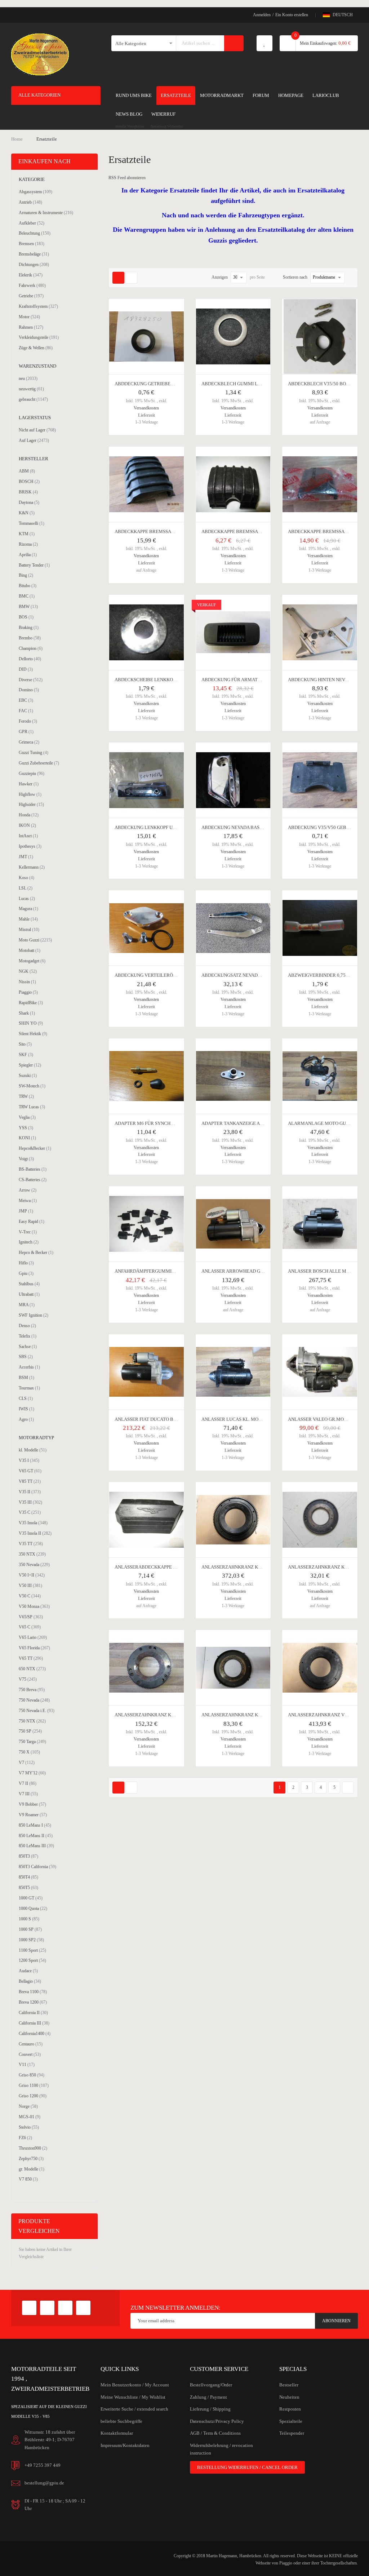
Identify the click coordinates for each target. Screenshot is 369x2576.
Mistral (29, 929)
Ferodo (28, 721)
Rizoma (28, 544)
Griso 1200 (33, 2096)
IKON (27, 825)
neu (28, 378)
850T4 (28, 1877)
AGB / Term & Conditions (215, 2433)
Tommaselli (32, 523)
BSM (26, 1377)
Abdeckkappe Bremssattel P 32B (328, 531)
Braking (29, 627)
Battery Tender (34, 565)
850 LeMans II (36, 1835)
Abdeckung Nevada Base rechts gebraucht (256, 827)
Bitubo (28, 586)
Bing (26, 575)
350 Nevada (34, 1564)
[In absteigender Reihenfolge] (350, 278)
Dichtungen (34, 264)
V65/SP (31, 1617)
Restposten (290, 2409)
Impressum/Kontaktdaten (125, 2445)
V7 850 (28, 2179)
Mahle (28, 919)
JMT (26, 857)
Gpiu (26, 1273)
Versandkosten (146, 408)
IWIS (26, 1409)
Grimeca (29, 742)
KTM (27, 534)
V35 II (30, 1492)
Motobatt (30, 950)
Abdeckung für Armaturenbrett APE (248, 680)
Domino (29, 690)
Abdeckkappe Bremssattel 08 (152, 531)
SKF (26, 1054)
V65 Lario (33, 1637)
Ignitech (29, 1242)
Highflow (30, 794)
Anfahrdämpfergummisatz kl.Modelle (164, 1271)
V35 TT (31, 1544)
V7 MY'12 (32, 1773)
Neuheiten (289, 2397)
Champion (31, 648)
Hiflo (26, 1263)
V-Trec (28, 1232)
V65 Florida (34, 1648)
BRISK (28, 492)
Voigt (26, 1159)
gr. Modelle (32, 2169)
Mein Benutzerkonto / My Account (135, 2385)
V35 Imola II (35, 1533)
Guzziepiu (32, 773)
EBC (26, 700)
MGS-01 (30, 2117)
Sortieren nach (295, 277)
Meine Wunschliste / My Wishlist (133, 2397)
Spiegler (30, 1065)
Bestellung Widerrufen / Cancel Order (247, 2467)
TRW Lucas (32, 1107)
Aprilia (28, 555)
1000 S (29, 1919)
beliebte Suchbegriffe (121, 2421)
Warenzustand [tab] (37, 366)
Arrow (28, 1190)
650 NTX (32, 1669)
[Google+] (47, 2308)
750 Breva (32, 1690)
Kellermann (32, 867)
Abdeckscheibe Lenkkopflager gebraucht (169, 680)
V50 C (30, 1596)
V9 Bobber (32, 1804)
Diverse (31, 680)
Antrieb (30, 202)
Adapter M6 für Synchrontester (156, 1123)
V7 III (28, 1794)
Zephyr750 (31, 2158)
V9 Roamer (33, 1815)
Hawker (29, 784)
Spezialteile (291, 2421)
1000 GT (31, 1898)
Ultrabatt (29, 1294)
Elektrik (31, 275)
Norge (28, 2106)
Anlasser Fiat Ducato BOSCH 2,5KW (157, 1419)
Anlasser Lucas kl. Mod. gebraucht (247, 1419)
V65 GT (30, 1471)
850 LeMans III (36, 1846)
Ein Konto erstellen (292, 15)
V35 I (29, 1460)
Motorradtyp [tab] (36, 1438)
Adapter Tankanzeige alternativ (243, 1123)
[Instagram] (83, 2308)
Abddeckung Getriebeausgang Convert (165, 384)
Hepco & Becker (36, 1252)
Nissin (27, 982)
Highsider (31, 804)
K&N (27, 513)
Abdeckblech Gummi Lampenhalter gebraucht (261, 384)
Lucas (27, 898)
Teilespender (292, 2433)
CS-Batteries (33, 1180)
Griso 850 (32, 2075)
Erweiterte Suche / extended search (134, 2409)
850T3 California (37, 1866)
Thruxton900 (33, 2148)
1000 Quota (33, 1908)
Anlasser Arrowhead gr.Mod (238, 1271)
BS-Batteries (33, 1169)
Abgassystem (35, 192)
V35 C (30, 1512)
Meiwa (28, 1200)
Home (17, 139)
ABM (27, 471)
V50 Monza (34, 1606)
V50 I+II (32, 1575)
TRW (26, 1096)
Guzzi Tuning (34, 752)
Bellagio (30, 1981)
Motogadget (32, 961)
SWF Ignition (34, 1315)
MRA (27, 1305)
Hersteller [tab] (34, 459)
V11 (27, 2064)
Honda (29, 815)
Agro (26, 1419)
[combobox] (201, 43)
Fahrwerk (32, 285)
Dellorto (30, 659)
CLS (26, 1398)
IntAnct (28, 836)
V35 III (30, 1502)
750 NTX (32, 1721)
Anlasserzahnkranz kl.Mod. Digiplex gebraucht (263, 1715)
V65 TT (31, 1658)
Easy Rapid (32, 1221)
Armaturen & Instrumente (46, 212)
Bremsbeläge (34, 254)
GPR (26, 731)
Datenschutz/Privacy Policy (217, 2421)
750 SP (30, 1731)
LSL (26, 888)
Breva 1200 (33, 2002)
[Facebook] (29, 2308)
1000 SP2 (31, 1940)
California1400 (35, 2033)
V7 (27, 1762)
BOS (26, 617)
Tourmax (29, 1388)
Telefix (28, 1336)
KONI (27, 1138)
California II (33, 2012)
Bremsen (32, 243)
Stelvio (29, 2127)
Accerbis (29, 1367)
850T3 (28, 1856)
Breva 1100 (33, 1992)
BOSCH (29, 481)
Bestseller (289, 2385)
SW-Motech (32, 1086)
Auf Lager (34, 440)
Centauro (31, 2044)
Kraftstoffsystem (38, 306)
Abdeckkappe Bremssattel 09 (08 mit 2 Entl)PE (259, 531)
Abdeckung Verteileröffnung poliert (163, 975)
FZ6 (25, 2138)
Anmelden (262, 15)
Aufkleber (32, 223)
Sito (25, 1044)
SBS (26, 1356)
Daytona (29, 502)
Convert (30, 2054)
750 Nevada (34, 1700)
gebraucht (33, 399)
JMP (26, 1211)
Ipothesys (30, 846)
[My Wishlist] (264, 43)
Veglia (27, 1117)
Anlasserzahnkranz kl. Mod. (325, 1567)
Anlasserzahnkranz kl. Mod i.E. (241, 1567)
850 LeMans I (35, 1825)
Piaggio (28, 992)
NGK (28, 971)
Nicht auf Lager (37, 430)
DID (26, 669)
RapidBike (31, 1003)
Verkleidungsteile (39, 337)
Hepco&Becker (35, 1148)
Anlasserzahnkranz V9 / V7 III (325, 1715)
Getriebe (31, 296)
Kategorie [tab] (32, 179)
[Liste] (131, 278)
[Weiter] (348, 1788)
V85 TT (30, 1481)
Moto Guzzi (35, 940)
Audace (28, 1971)
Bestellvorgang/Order (211, 2385)
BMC (27, 596)
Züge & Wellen (36, 348)
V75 (28, 1679)
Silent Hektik (33, 1034)
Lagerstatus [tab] (35, 418)
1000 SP (30, 1929)
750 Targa (32, 1741)
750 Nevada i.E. (37, 1710)
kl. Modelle (33, 1450)
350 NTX (32, 1554)
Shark (27, 1013)
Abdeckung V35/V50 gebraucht (327, 827)
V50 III (30, 1585)
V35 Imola (33, 1523)
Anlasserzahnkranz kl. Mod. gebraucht (166, 1715)
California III (34, 2023)
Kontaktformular (117, 2433)
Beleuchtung (35, 233)
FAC (26, 711)
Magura (28, 908)
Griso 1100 (34, 2085)
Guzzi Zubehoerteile (39, 763)
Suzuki (28, 1075)
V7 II (28, 1783)
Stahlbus (29, 1284)
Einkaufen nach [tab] (45, 161)
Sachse (28, 1346)
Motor (29, 317)
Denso (27, 1325)
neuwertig (31, 389)
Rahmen (31, 327)
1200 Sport (32, 1960)
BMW (28, 606)
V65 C (30, 1627)
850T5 (28, 1887)
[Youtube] (65, 2308)
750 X (29, 1752)
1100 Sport (32, 1950)
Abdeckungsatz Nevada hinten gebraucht (255, 975)
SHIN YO (31, 1023)
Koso (26, 877)
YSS (26, 1128)
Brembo (30, 638)
